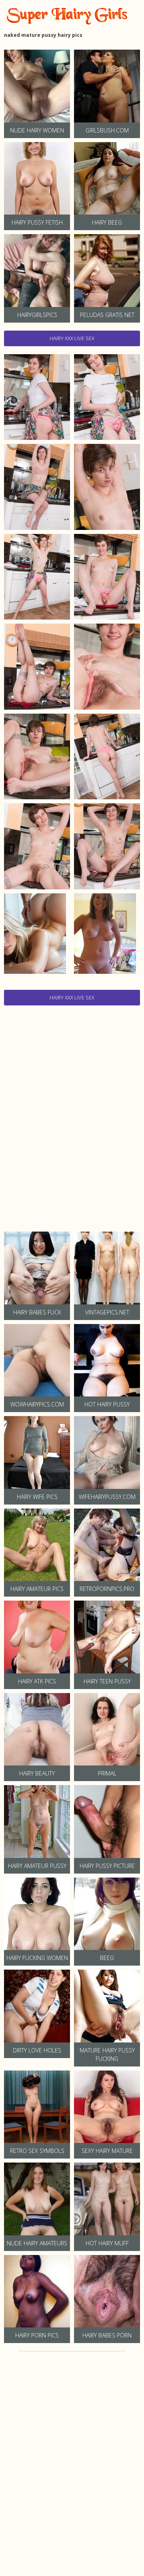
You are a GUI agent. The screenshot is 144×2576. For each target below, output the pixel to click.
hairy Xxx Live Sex (72, 338)
